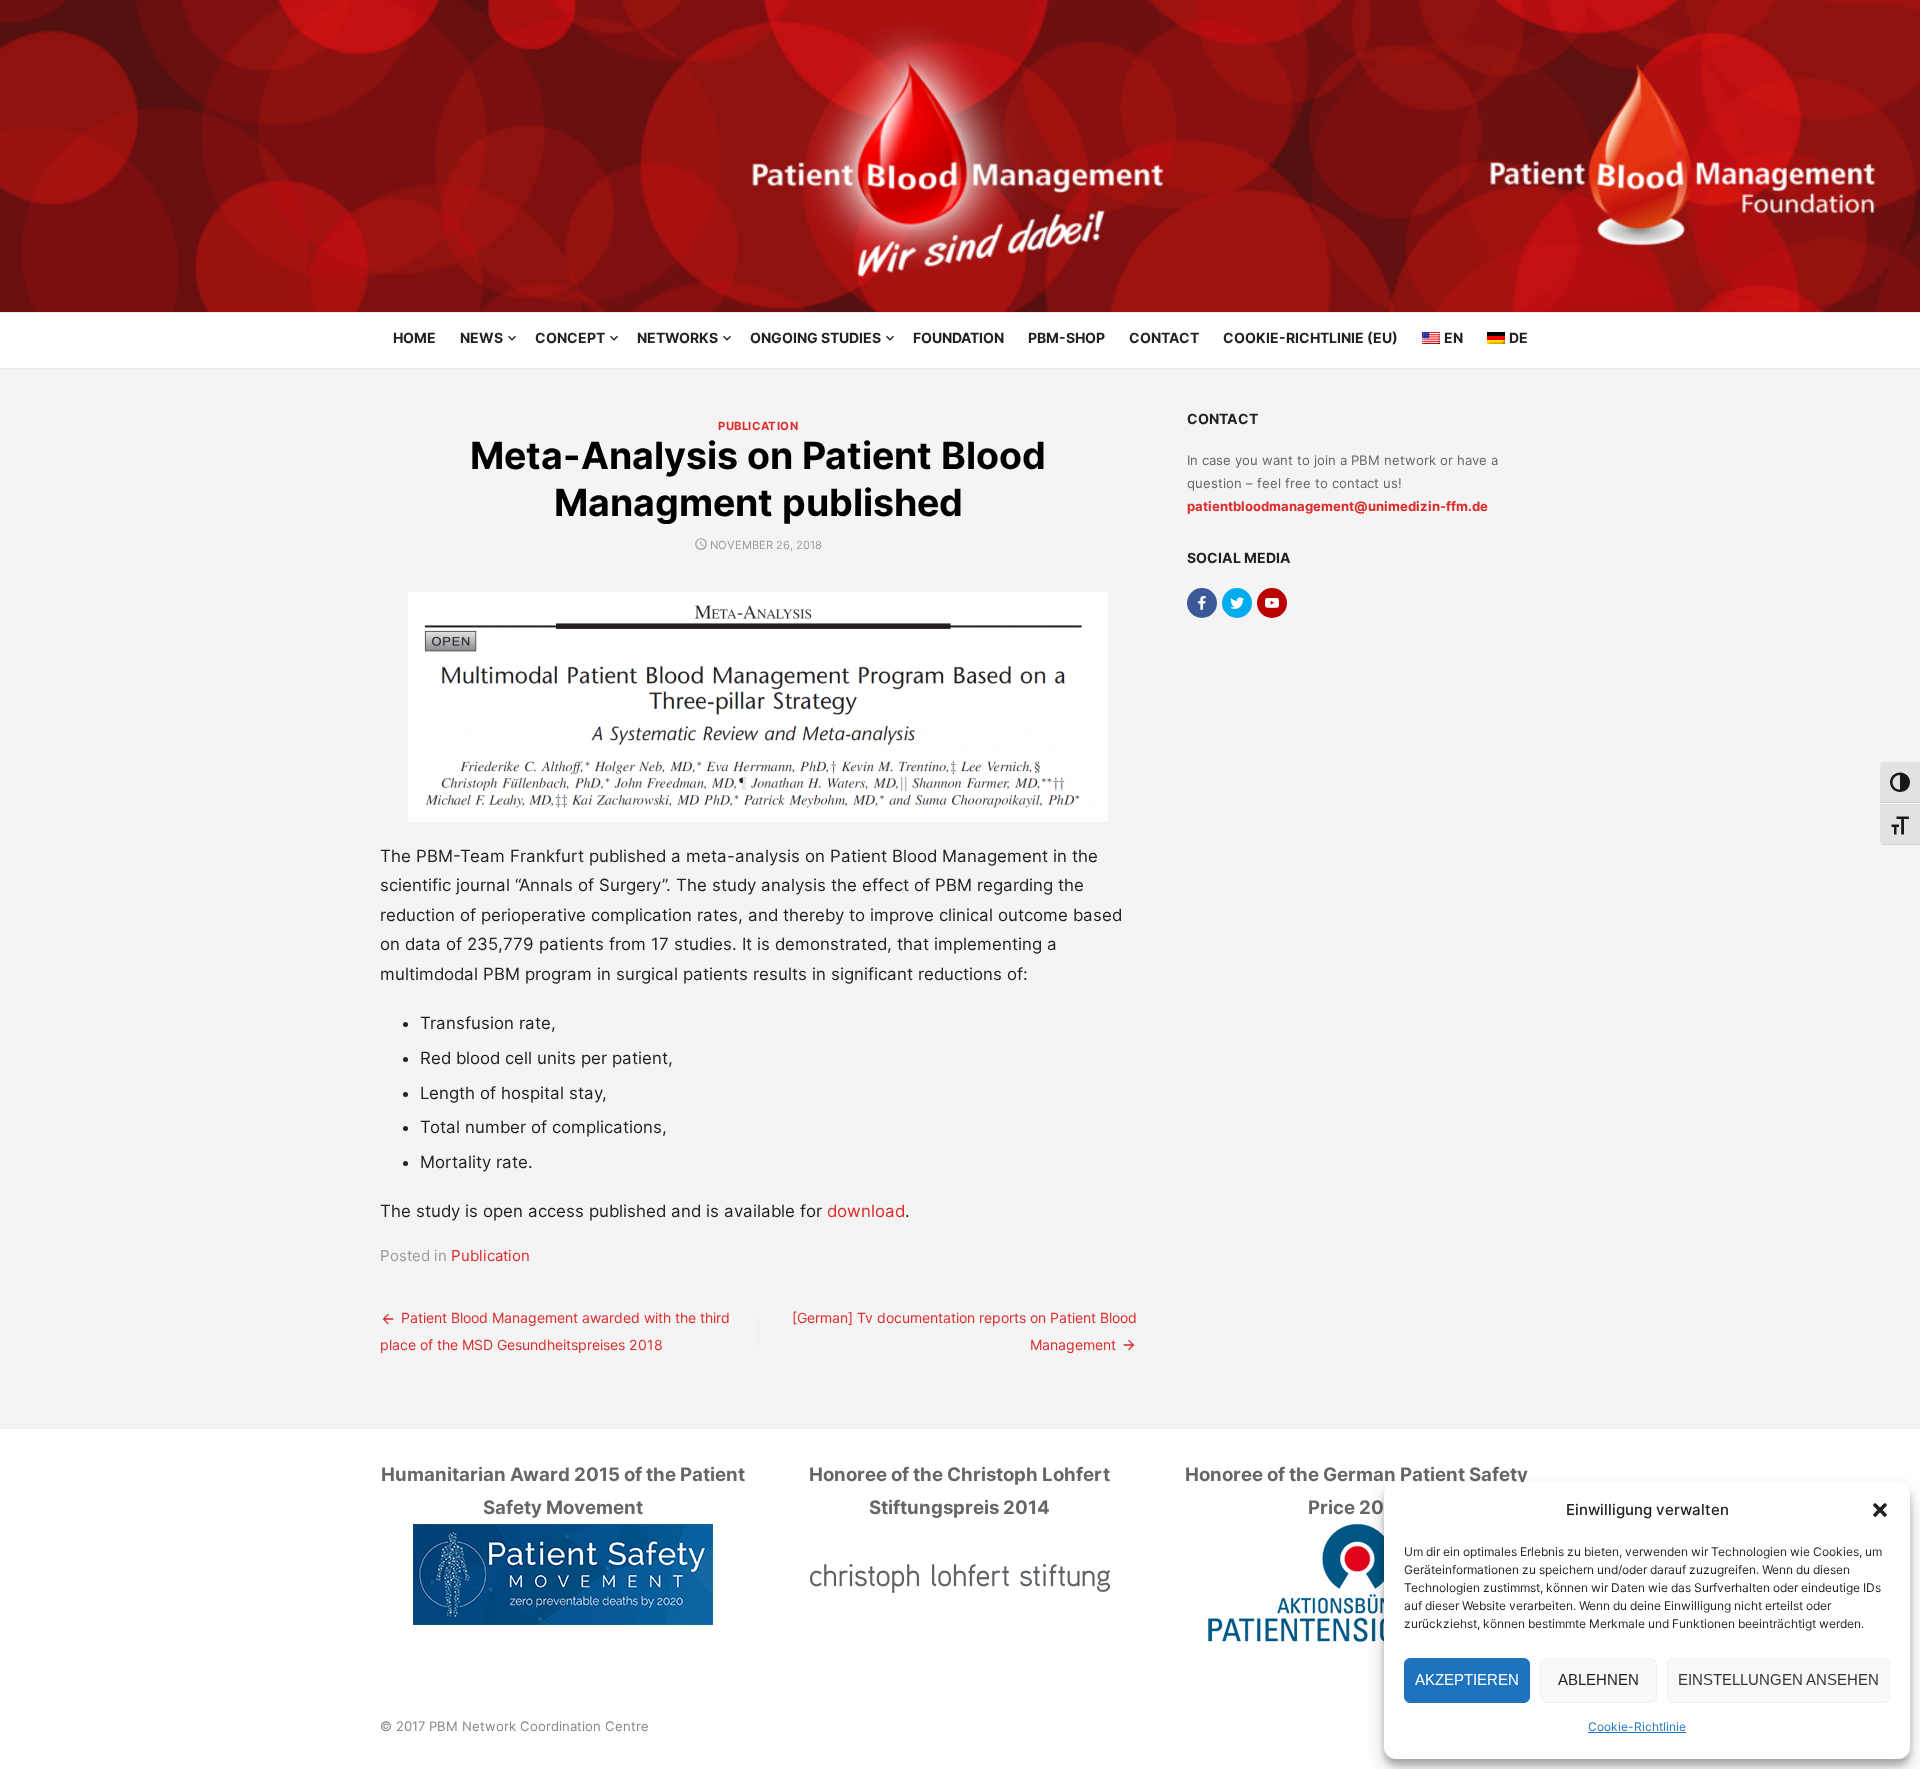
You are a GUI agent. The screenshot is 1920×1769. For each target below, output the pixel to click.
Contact (1164, 337)
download (866, 1211)
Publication (758, 426)
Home (414, 337)
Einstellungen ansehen (1778, 1679)
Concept (570, 337)
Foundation (958, 337)
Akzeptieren (1467, 1679)
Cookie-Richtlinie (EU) (1310, 337)
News (481, 337)
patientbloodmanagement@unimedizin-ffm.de (1337, 506)
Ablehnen (1598, 1679)
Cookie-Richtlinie (1637, 1726)
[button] (1880, 1510)
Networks (677, 337)
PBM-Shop (1066, 337)
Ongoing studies (815, 337)
